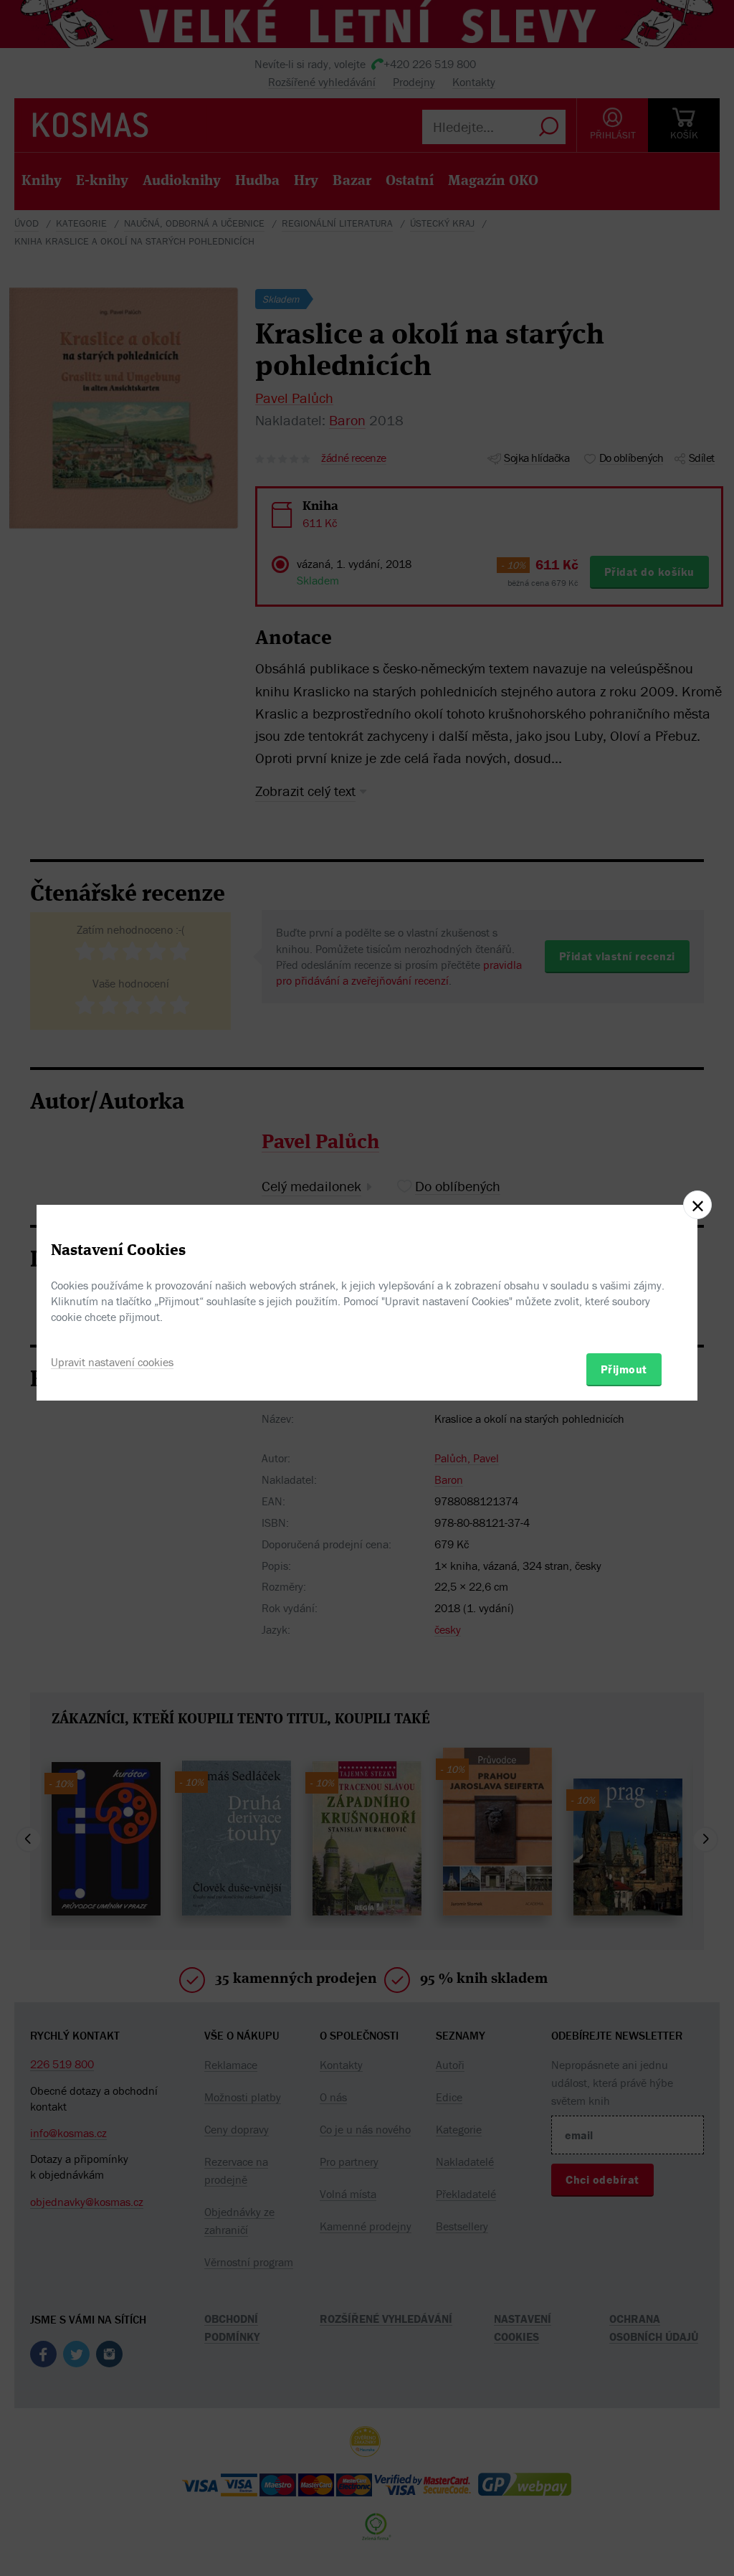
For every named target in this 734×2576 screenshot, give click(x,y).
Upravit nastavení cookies (112, 1362)
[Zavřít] (697, 1205)
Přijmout (624, 1369)
